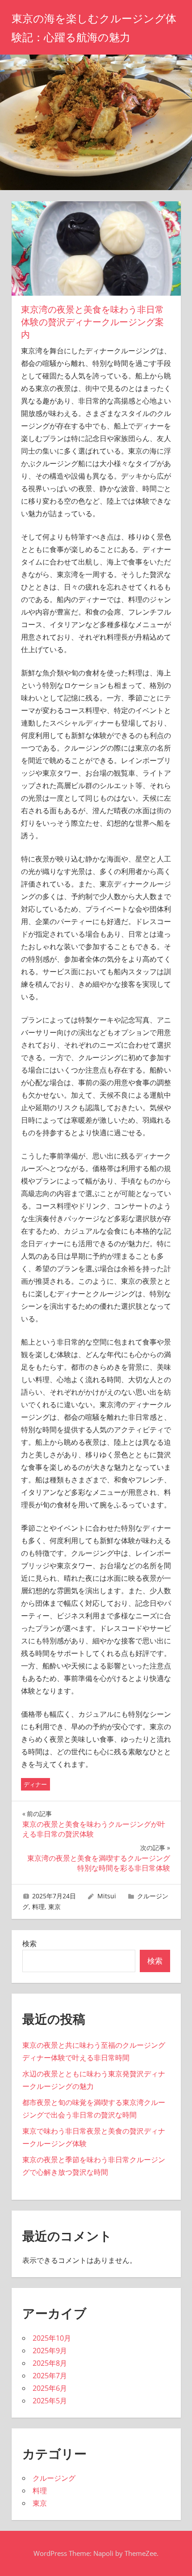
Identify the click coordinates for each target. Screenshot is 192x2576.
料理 (38, 1907)
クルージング (54, 2478)
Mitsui (107, 1896)
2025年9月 (50, 2351)
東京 (54, 1907)
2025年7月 (50, 2376)
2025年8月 (50, 2363)
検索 (29, 1944)
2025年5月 (50, 2401)
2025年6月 (50, 2388)
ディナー (35, 1784)
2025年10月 (52, 2338)
